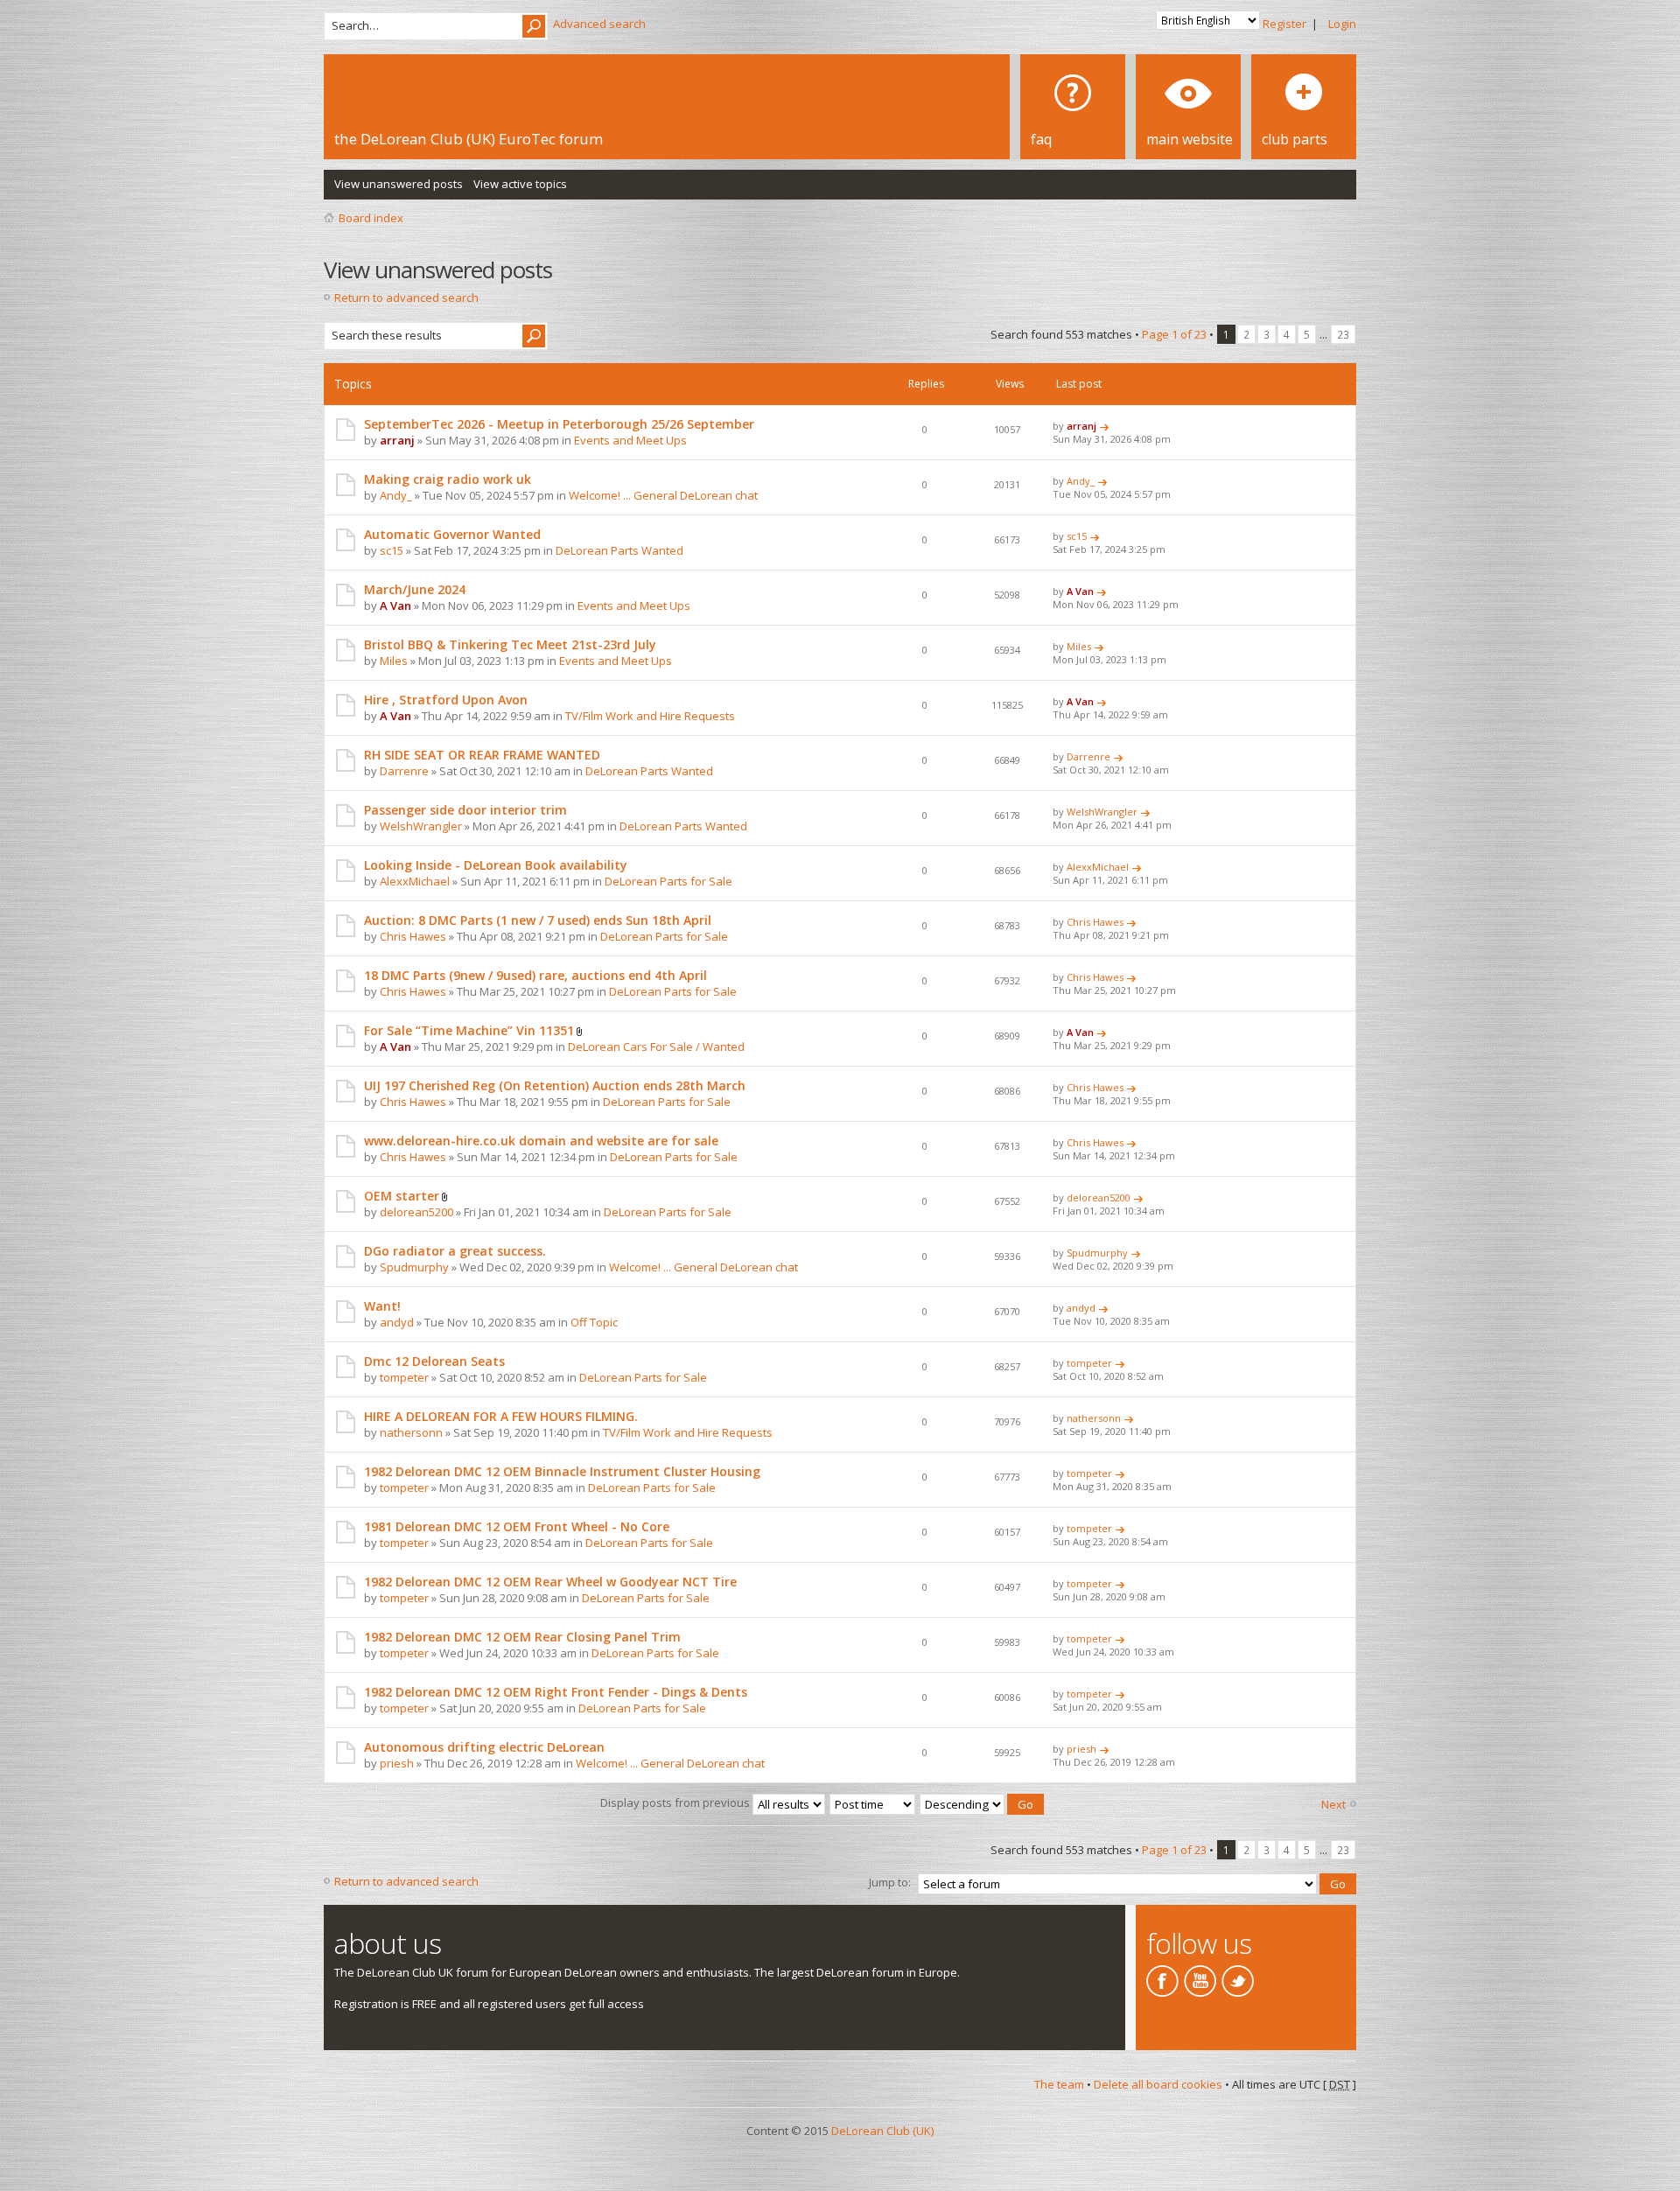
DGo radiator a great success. (455, 1251)
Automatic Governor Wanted (452, 534)
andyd (397, 1322)
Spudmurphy (414, 1267)
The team (1059, 2084)
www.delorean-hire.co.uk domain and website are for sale (541, 1141)
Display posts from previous (676, 1802)
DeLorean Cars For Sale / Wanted (656, 1046)
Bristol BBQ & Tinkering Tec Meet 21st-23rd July (510, 644)
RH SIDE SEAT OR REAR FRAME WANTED (482, 755)
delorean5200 (416, 1212)
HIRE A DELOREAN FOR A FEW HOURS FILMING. (501, 1416)
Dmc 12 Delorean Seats (434, 1361)
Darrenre (404, 771)
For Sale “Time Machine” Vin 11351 (469, 1030)
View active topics (520, 184)
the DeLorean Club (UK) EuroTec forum (469, 139)
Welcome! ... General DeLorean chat (663, 495)
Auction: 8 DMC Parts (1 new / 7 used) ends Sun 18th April (538, 920)
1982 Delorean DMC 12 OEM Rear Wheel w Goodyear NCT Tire (550, 1582)
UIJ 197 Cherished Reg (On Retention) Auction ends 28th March (555, 1085)
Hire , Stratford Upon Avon (446, 700)
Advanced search (599, 24)
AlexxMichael (415, 881)
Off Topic (594, 1322)
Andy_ (396, 495)
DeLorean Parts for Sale (668, 881)
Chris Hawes (413, 936)
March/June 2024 (415, 589)
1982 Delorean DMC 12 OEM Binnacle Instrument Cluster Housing (562, 1471)
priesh (397, 1763)
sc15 (392, 550)
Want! (382, 1306)
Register (1284, 24)
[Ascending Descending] (983, 1802)
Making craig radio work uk (448, 479)
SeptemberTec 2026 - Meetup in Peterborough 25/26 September (559, 424)
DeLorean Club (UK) (882, 2131)
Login (1342, 24)
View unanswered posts (399, 184)
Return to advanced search (406, 297)
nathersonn (411, 1432)
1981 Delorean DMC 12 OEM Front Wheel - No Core (517, 1526)
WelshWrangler (421, 826)
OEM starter (402, 1196)
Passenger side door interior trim (465, 810)
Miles (394, 661)
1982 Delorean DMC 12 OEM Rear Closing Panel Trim (522, 1637)
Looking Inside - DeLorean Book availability (496, 865)
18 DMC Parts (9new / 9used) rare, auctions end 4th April (535, 975)
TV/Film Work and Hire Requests (650, 716)
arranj (397, 440)
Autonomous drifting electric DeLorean (484, 1747)
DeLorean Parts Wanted (619, 550)
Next (1333, 1804)
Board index (371, 218)
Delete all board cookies (1158, 2084)
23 (1343, 334)
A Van (395, 605)
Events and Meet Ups (630, 440)
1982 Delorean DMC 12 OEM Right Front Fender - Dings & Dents (556, 1692)
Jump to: (890, 1882)
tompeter (404, 1377)
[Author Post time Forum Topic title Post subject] (873, 1802)
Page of (1174, 334)
